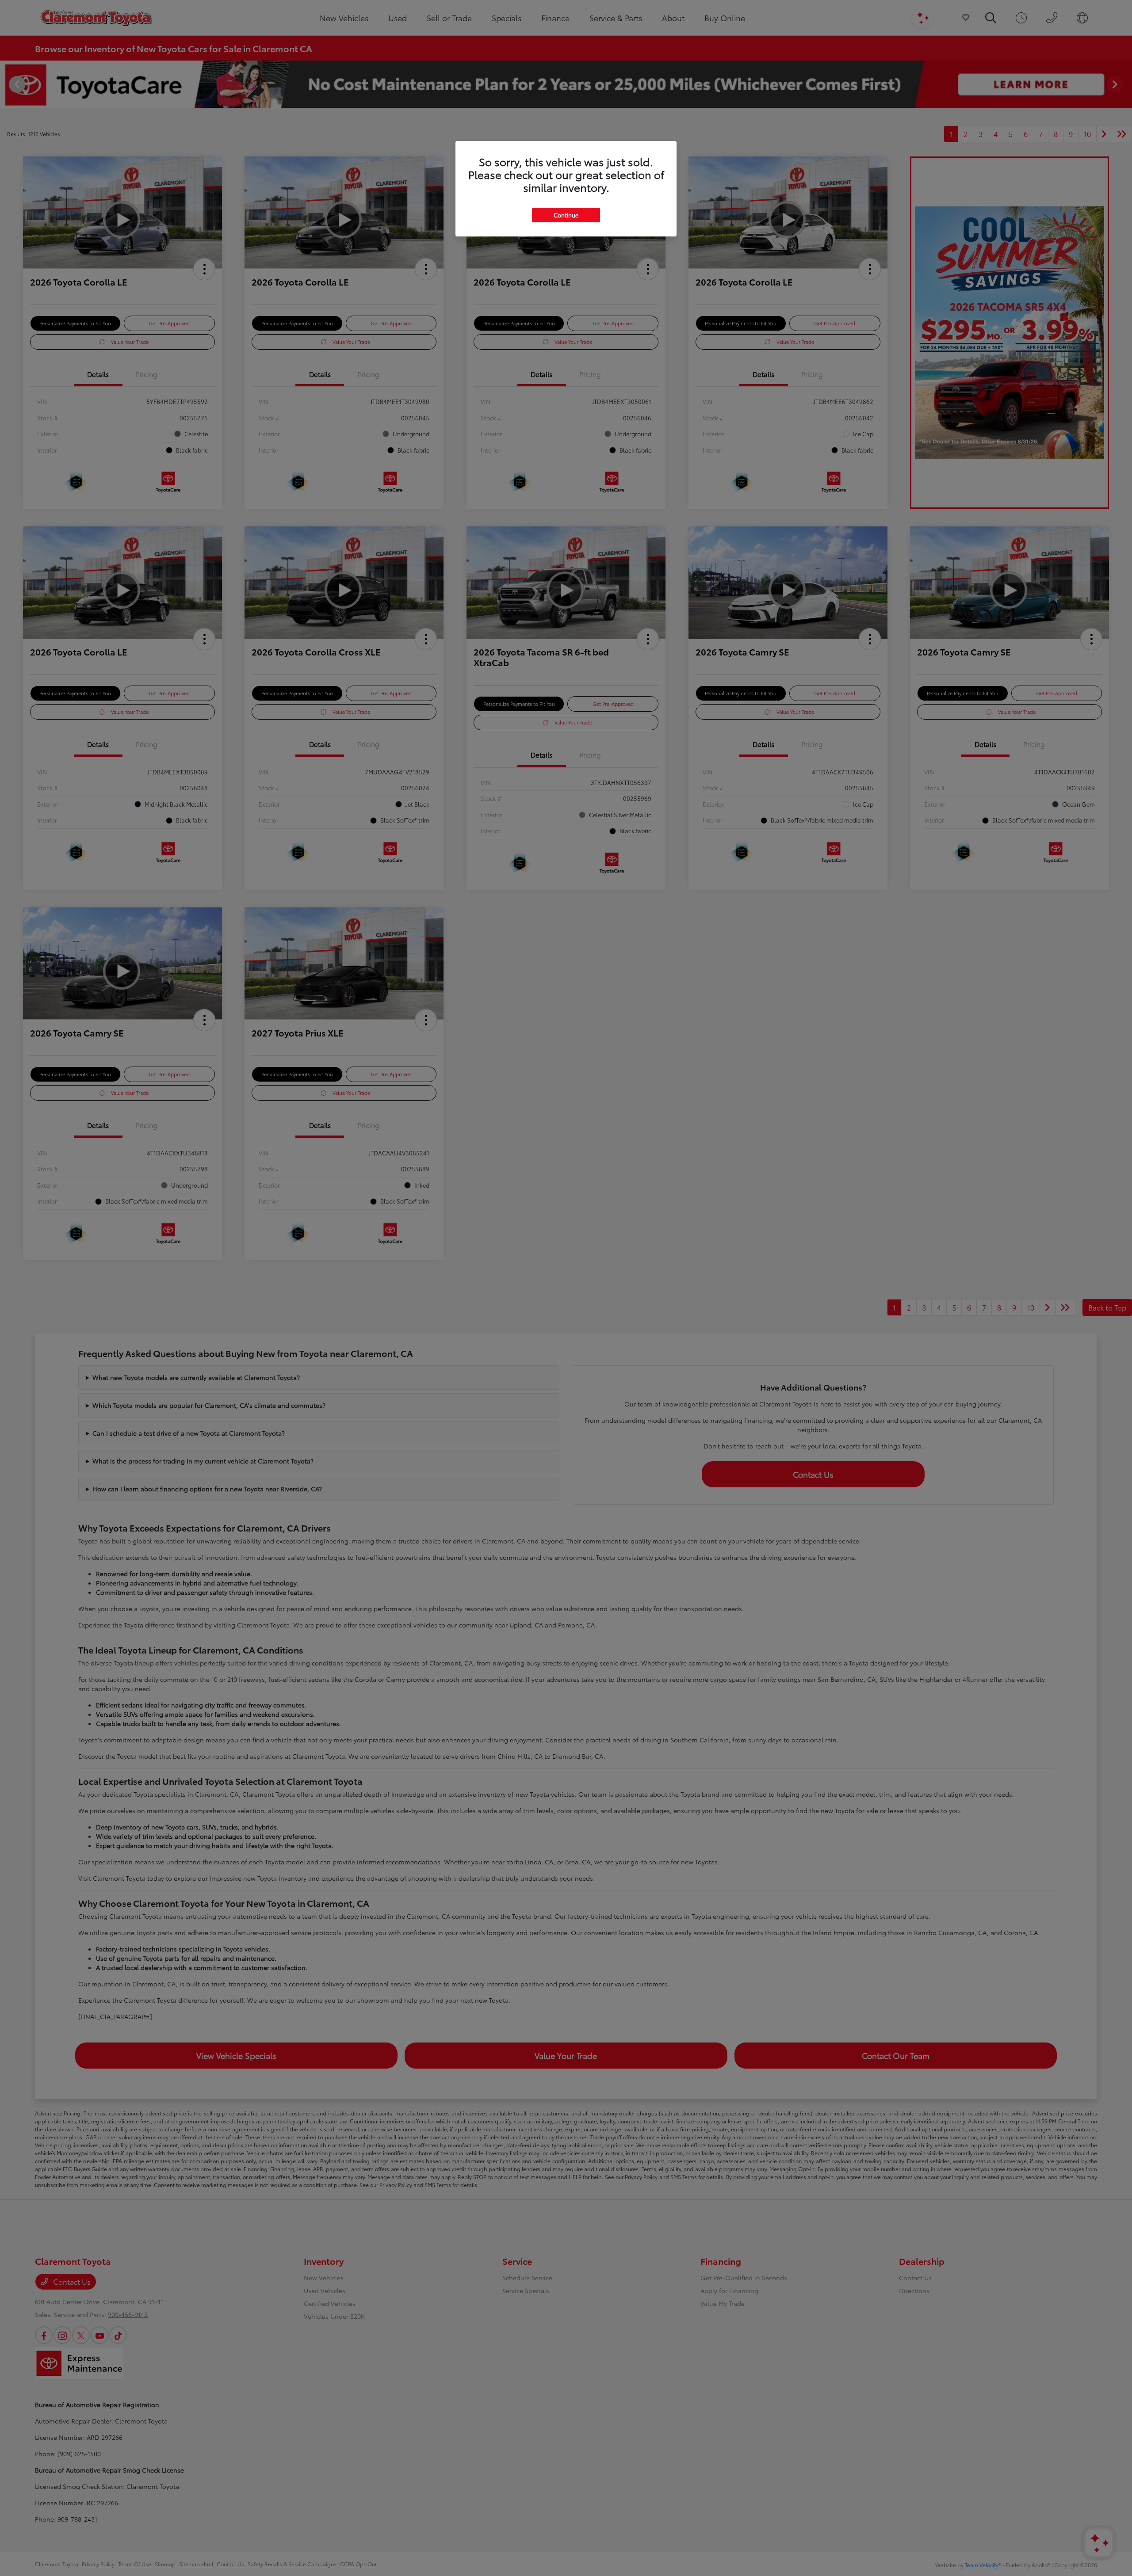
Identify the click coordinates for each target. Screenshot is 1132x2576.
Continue (566, 215)
